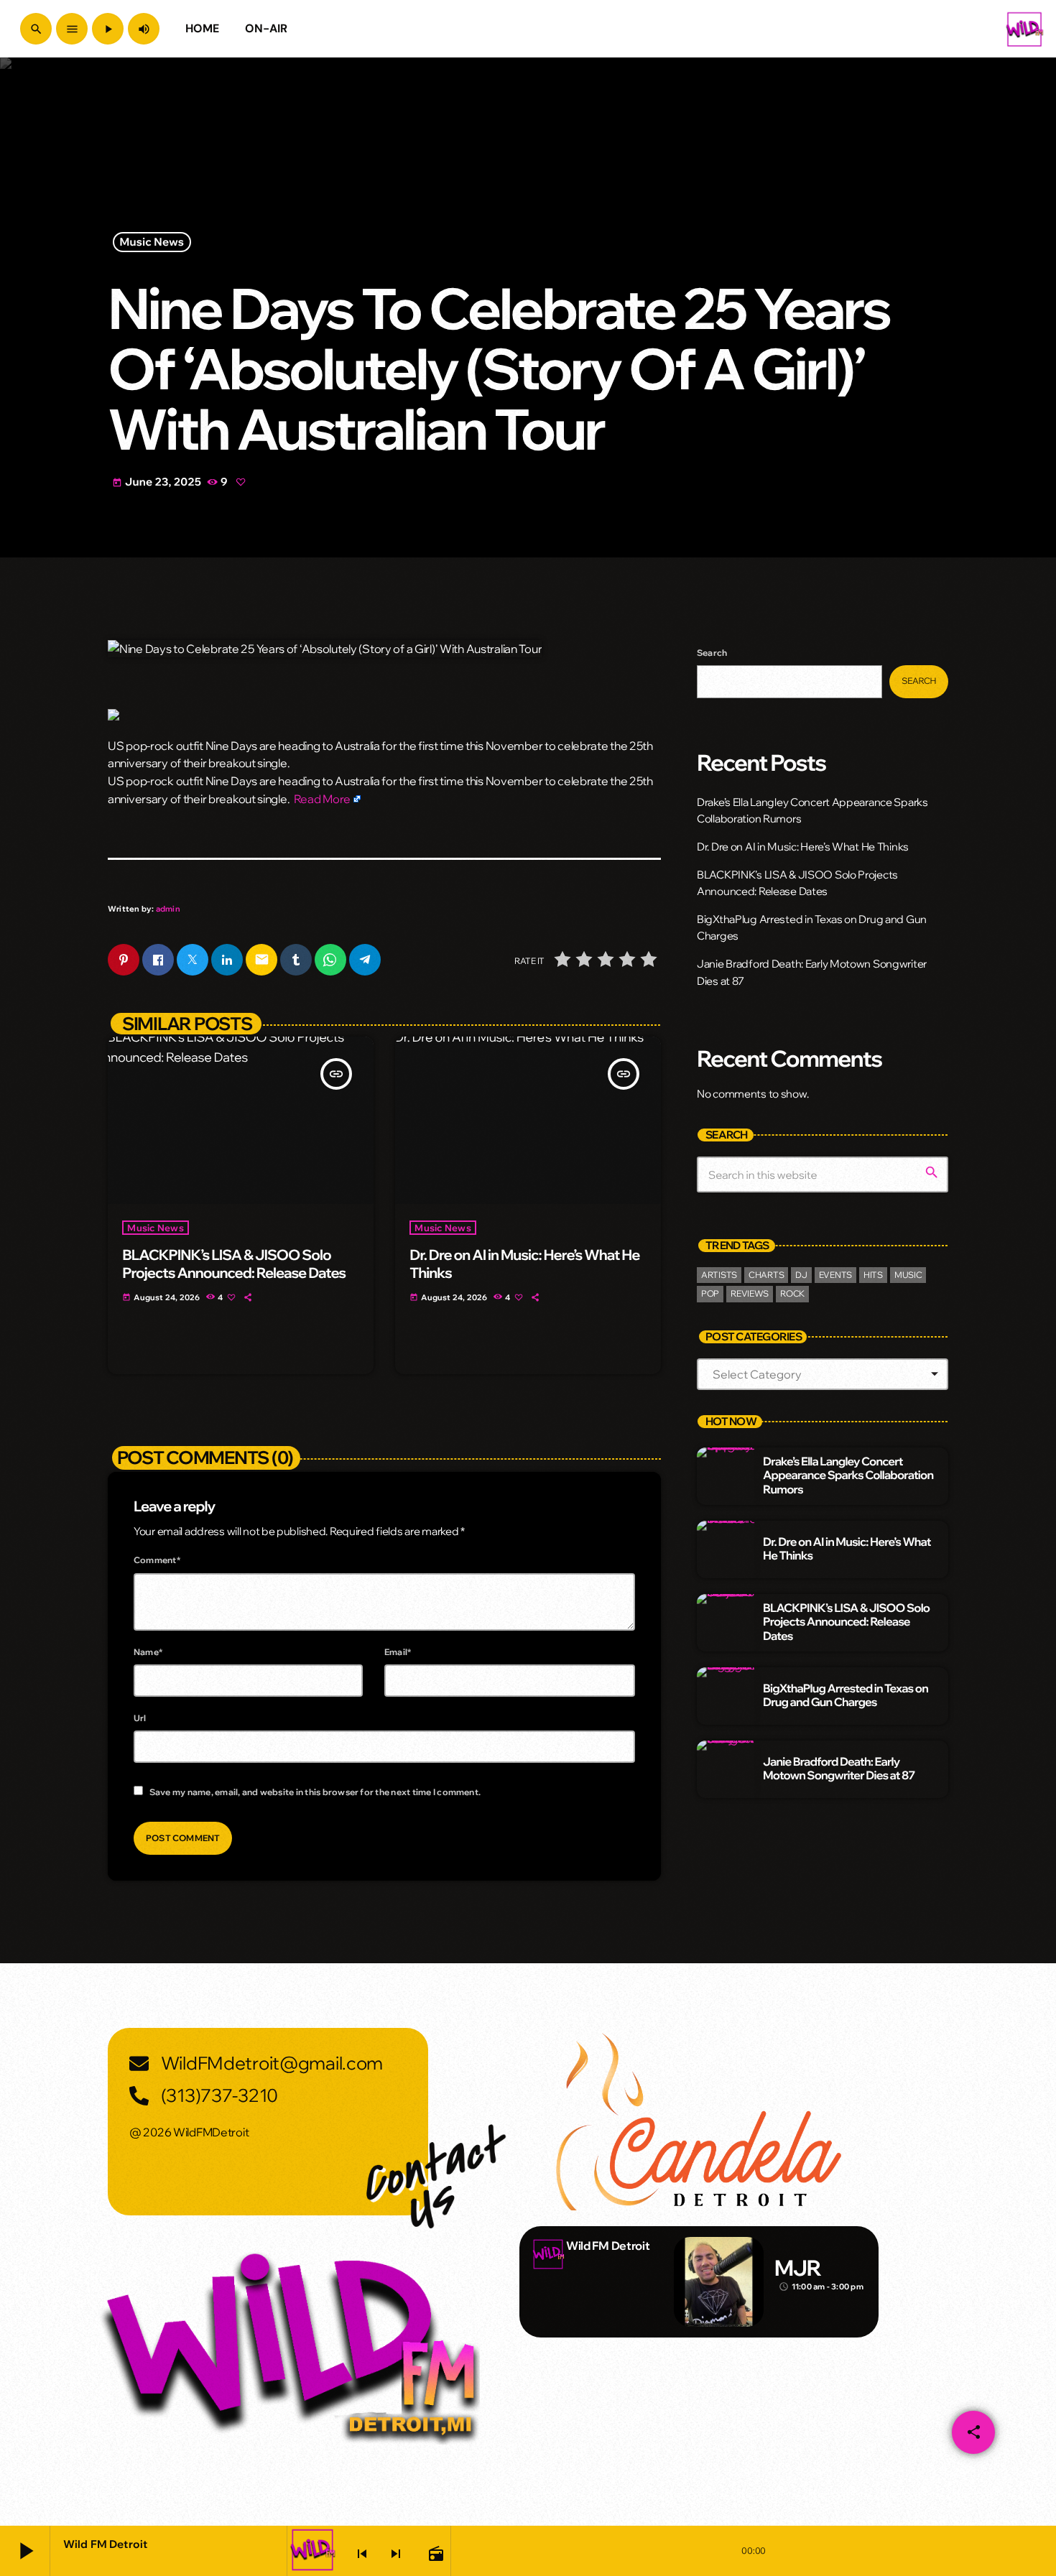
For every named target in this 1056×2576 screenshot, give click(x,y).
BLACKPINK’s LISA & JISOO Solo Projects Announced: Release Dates (234, 1264)
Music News (152, 242)
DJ (801, 1275)
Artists (719, 1275)
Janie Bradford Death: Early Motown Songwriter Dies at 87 (839, 1769)
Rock (792, 1293)
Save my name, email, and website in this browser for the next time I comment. (315, 1792)
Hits (873, 1275)
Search (712, 653)
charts (766, 1275)
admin (168, 909)
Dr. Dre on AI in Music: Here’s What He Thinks (524, 1264)
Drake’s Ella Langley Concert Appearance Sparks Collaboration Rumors (848, 1475)
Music (908, 1275)
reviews (750, 1293)
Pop (710, 1293)
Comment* (157, 1560)
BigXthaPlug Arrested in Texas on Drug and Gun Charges (846, 1696)
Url (140, 1718)
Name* (148, 1652)
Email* (398, 1652)
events (835, 1275)
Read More (322, 799)
